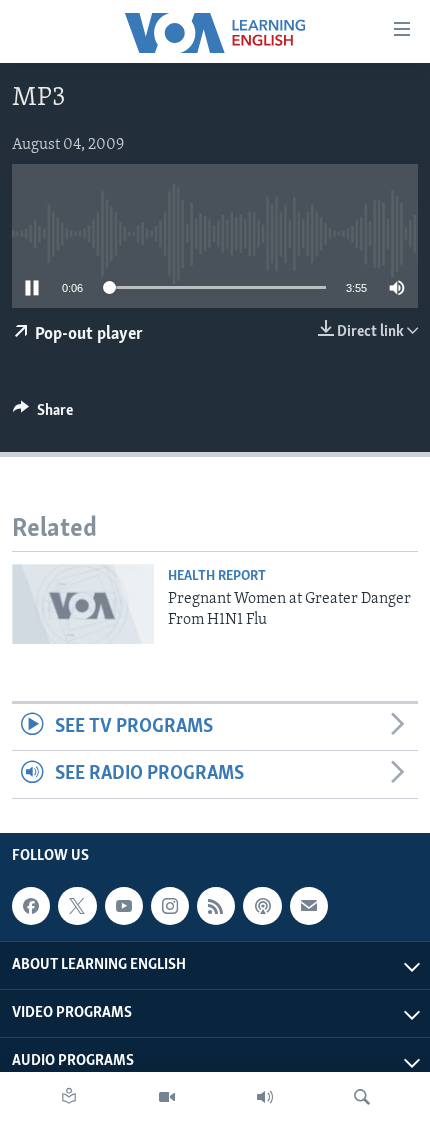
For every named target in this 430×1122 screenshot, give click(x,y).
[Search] (362, 1097)
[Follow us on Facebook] (31, 906)
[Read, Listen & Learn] (69, 1097)
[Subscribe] (309, 906)
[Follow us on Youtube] (124, 906)
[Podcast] (262, 906)
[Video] (167, 1097)
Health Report (217, 576)
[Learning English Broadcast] (265, 1097)
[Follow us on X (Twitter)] (77, 906)
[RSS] (216, 906)
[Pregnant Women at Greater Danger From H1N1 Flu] (83, 604)
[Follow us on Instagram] (170, 906)
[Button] (43, 415)
